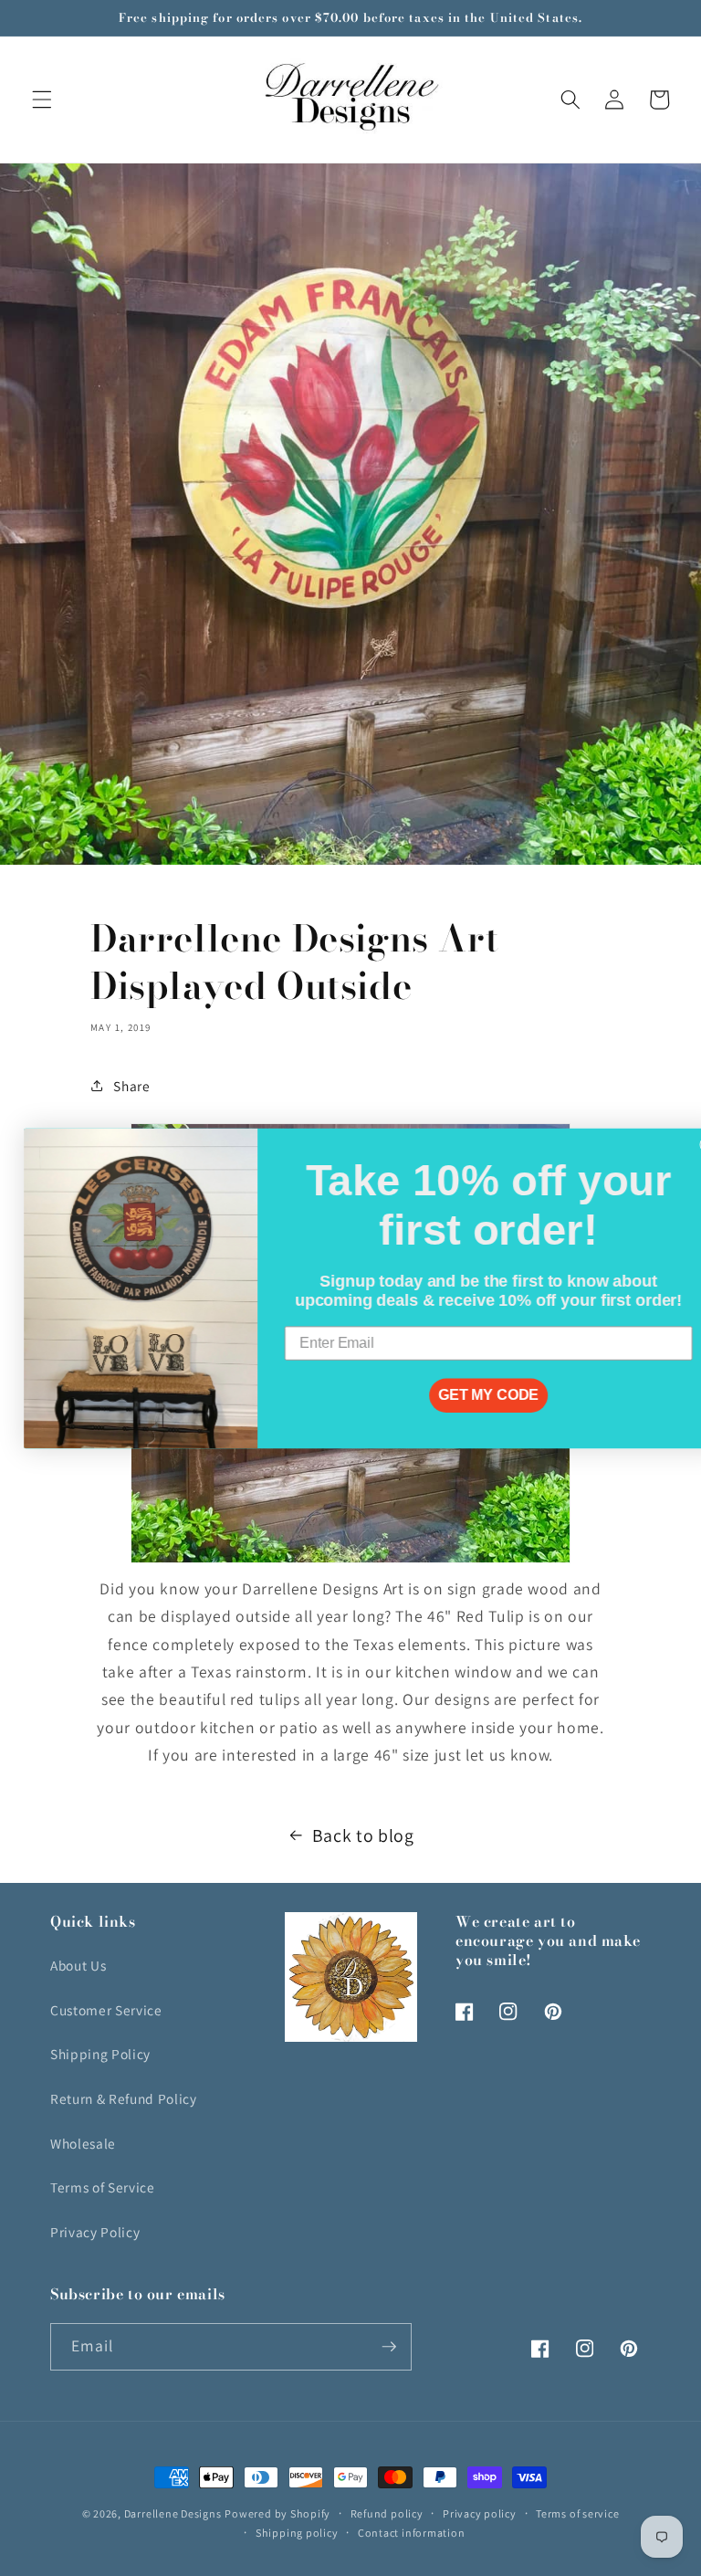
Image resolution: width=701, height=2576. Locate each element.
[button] (42, 100)
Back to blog (363, 1835)
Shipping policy (297, 2533)
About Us (78, 1965)
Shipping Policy (100, 2054)
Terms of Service (103, 2187)
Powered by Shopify (277, 2513)
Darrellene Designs (173, 2513)
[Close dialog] (685, 1144)
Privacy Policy (95, 2232)
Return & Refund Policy (124, 2098)
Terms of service (577, 2513)
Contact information (412, 2533)
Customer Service (106, 2010)
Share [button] (131, 1086)
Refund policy (387, 2513)
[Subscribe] (389, 2347)
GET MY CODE (465, 1395)
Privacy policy (480, 2513)
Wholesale (83, 2143)
